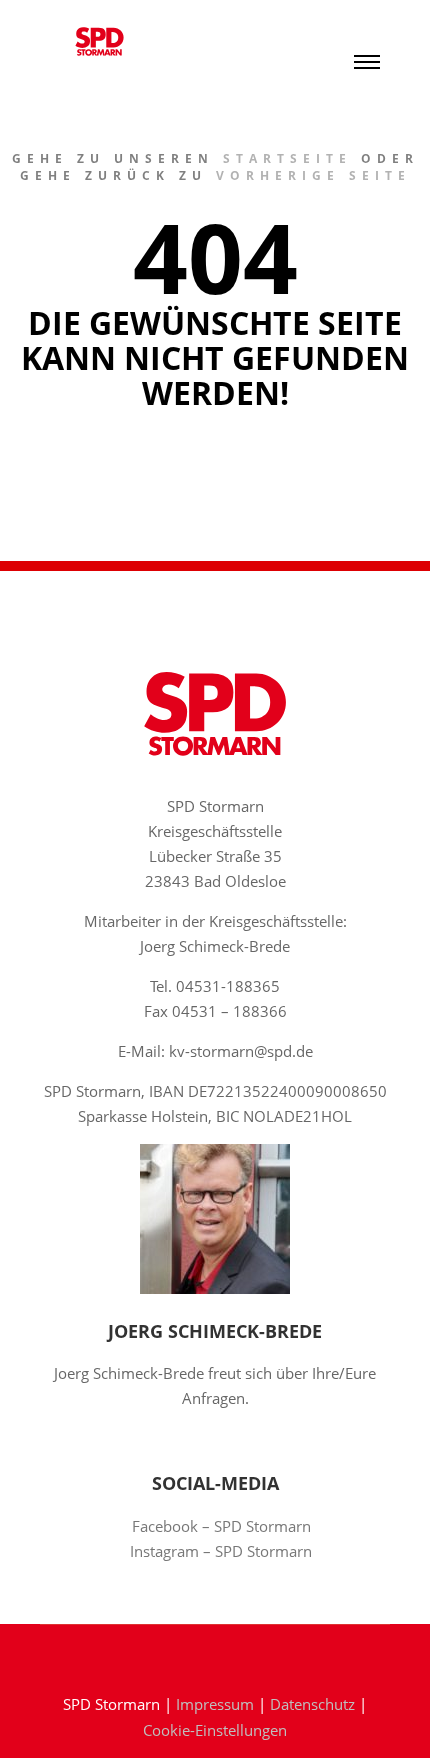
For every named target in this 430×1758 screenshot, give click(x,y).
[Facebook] (200, 1653)
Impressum (215, 1704)
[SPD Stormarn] (99, 41)
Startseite (287, 158)
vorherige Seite (313, 175)
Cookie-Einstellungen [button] (215, 1730)
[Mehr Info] (367, 20)
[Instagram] (230, 1653)
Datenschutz (312, 1704)
